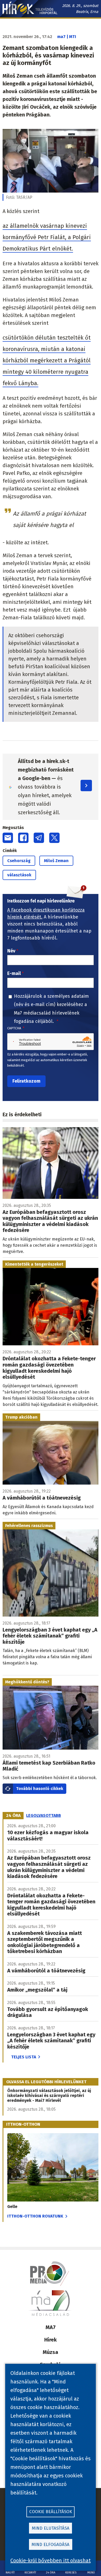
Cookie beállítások (51, 2512)
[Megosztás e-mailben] (8, 838)
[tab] (13, 1816)
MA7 (51, 2327)
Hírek (51, 2340)
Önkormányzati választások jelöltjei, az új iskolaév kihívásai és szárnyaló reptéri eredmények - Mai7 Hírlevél (49, 2096)
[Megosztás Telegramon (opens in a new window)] (39, 838)
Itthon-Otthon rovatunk (35, 2216)
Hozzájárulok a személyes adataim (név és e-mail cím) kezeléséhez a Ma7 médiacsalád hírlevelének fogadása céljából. (51, 1009)
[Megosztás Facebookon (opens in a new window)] (23, 838)
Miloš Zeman (56, 861)
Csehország (19, 861)
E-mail (14, 973)
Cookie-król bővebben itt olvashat (51, 2560)
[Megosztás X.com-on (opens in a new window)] (54, 838)
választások (19, 875)
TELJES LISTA (24, 2057)
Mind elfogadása (51, 2545)
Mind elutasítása (51, 2528)
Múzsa (51, 2352)
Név (11, 951)
